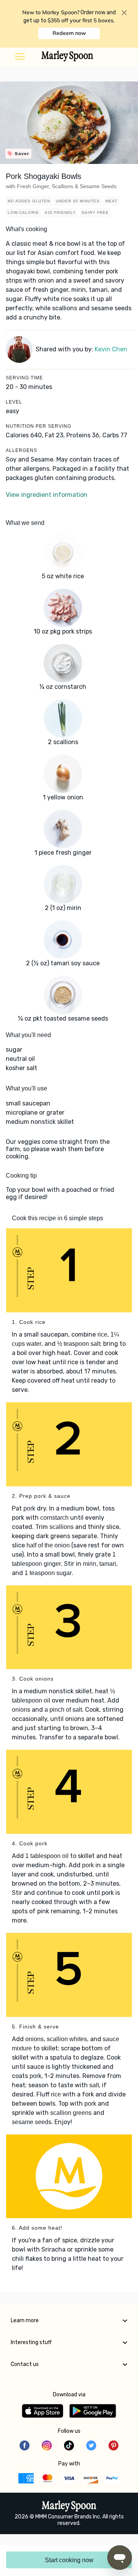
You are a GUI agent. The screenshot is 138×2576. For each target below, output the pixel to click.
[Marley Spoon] (69, 2507)
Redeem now (69, 33)
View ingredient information (47, 495)
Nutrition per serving (39, 426)
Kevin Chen (111, 349)
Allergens (21, 450)
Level (14, 402)
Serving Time (24, 378)
